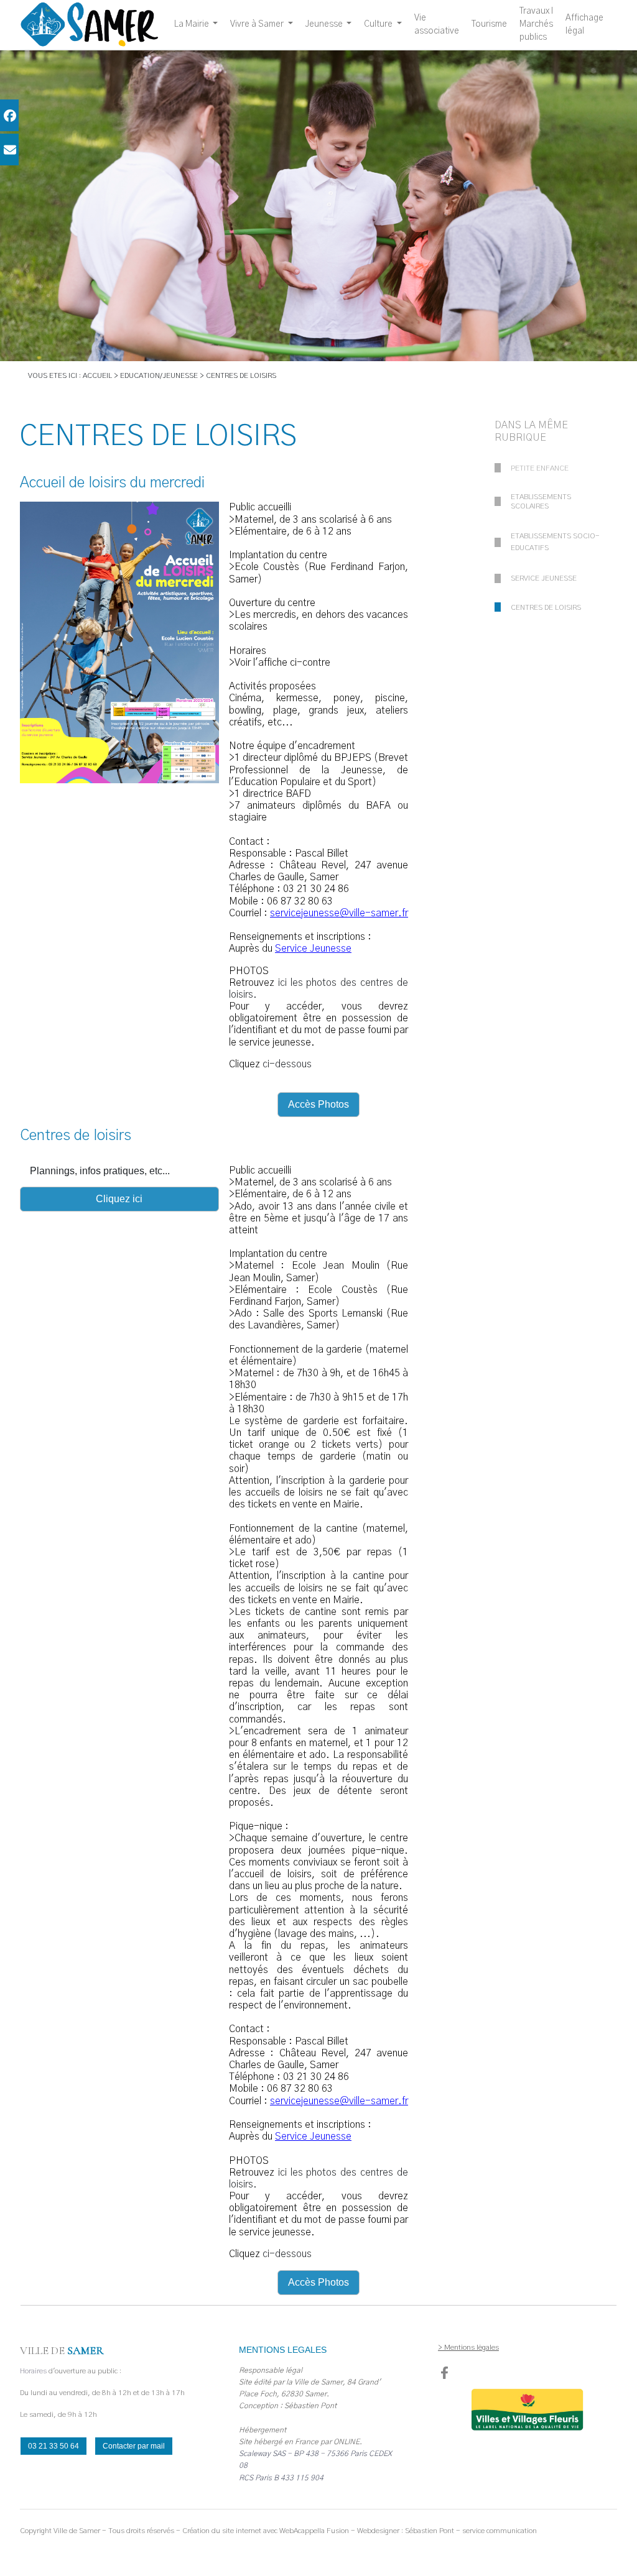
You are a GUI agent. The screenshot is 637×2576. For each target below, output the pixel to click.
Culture (379, 24)
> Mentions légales (468, 2347)
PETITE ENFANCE (540, 468)
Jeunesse (325, 24)
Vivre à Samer (258, 24)
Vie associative (437, 25)
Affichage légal (584, 25)
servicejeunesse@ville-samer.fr (339, 913)
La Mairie (193, 24)
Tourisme (489, 24)
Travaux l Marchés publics (536, 24)
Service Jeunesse (313, 949)
